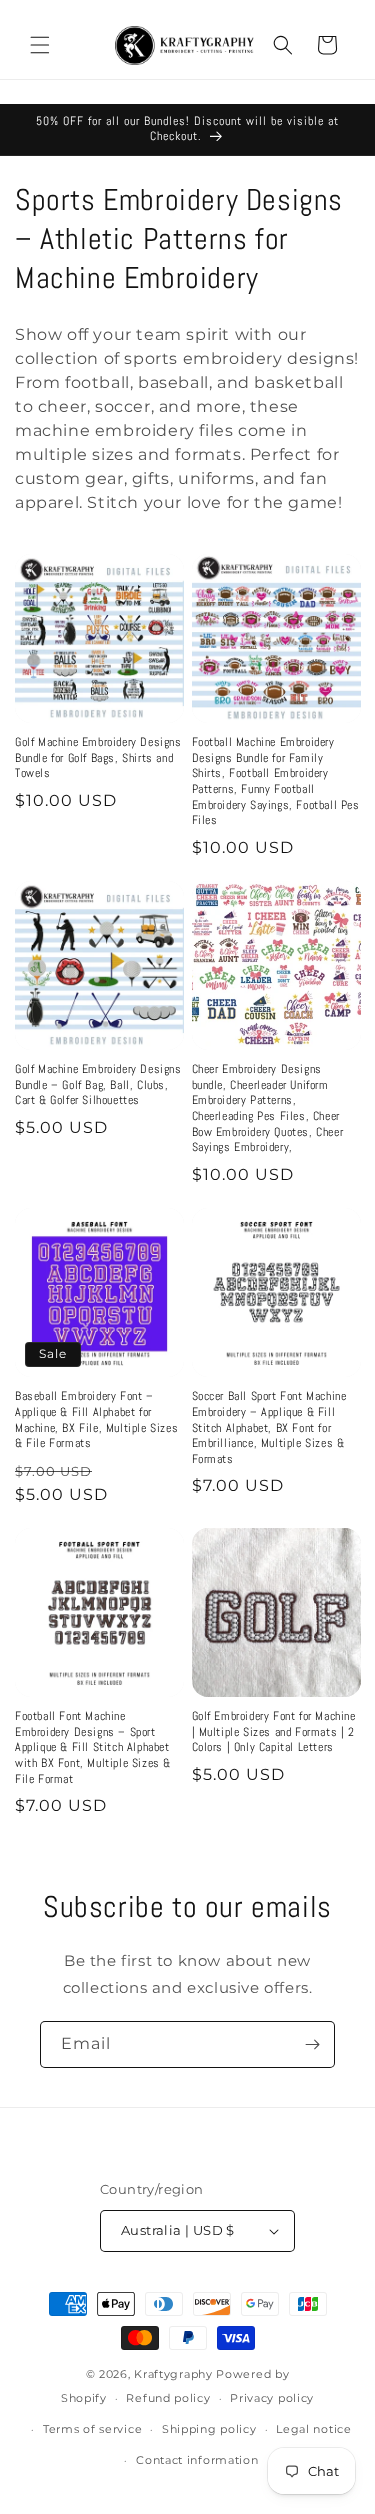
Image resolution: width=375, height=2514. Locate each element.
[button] (40, 45)
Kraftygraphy (173, 2374)
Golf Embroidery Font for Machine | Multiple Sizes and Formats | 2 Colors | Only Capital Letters (274, 1732)
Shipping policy (209, 2429)
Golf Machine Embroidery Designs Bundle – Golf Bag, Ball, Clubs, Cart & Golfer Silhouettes (98, 1085)
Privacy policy (272, 2398)
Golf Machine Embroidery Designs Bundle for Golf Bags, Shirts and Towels (98, 758)
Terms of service (92, 2429)
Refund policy (168, 2398)
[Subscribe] (312, 2044)
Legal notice (313, 2429)
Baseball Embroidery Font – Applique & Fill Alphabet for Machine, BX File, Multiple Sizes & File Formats (96, 1420)
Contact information (197, 2460)
